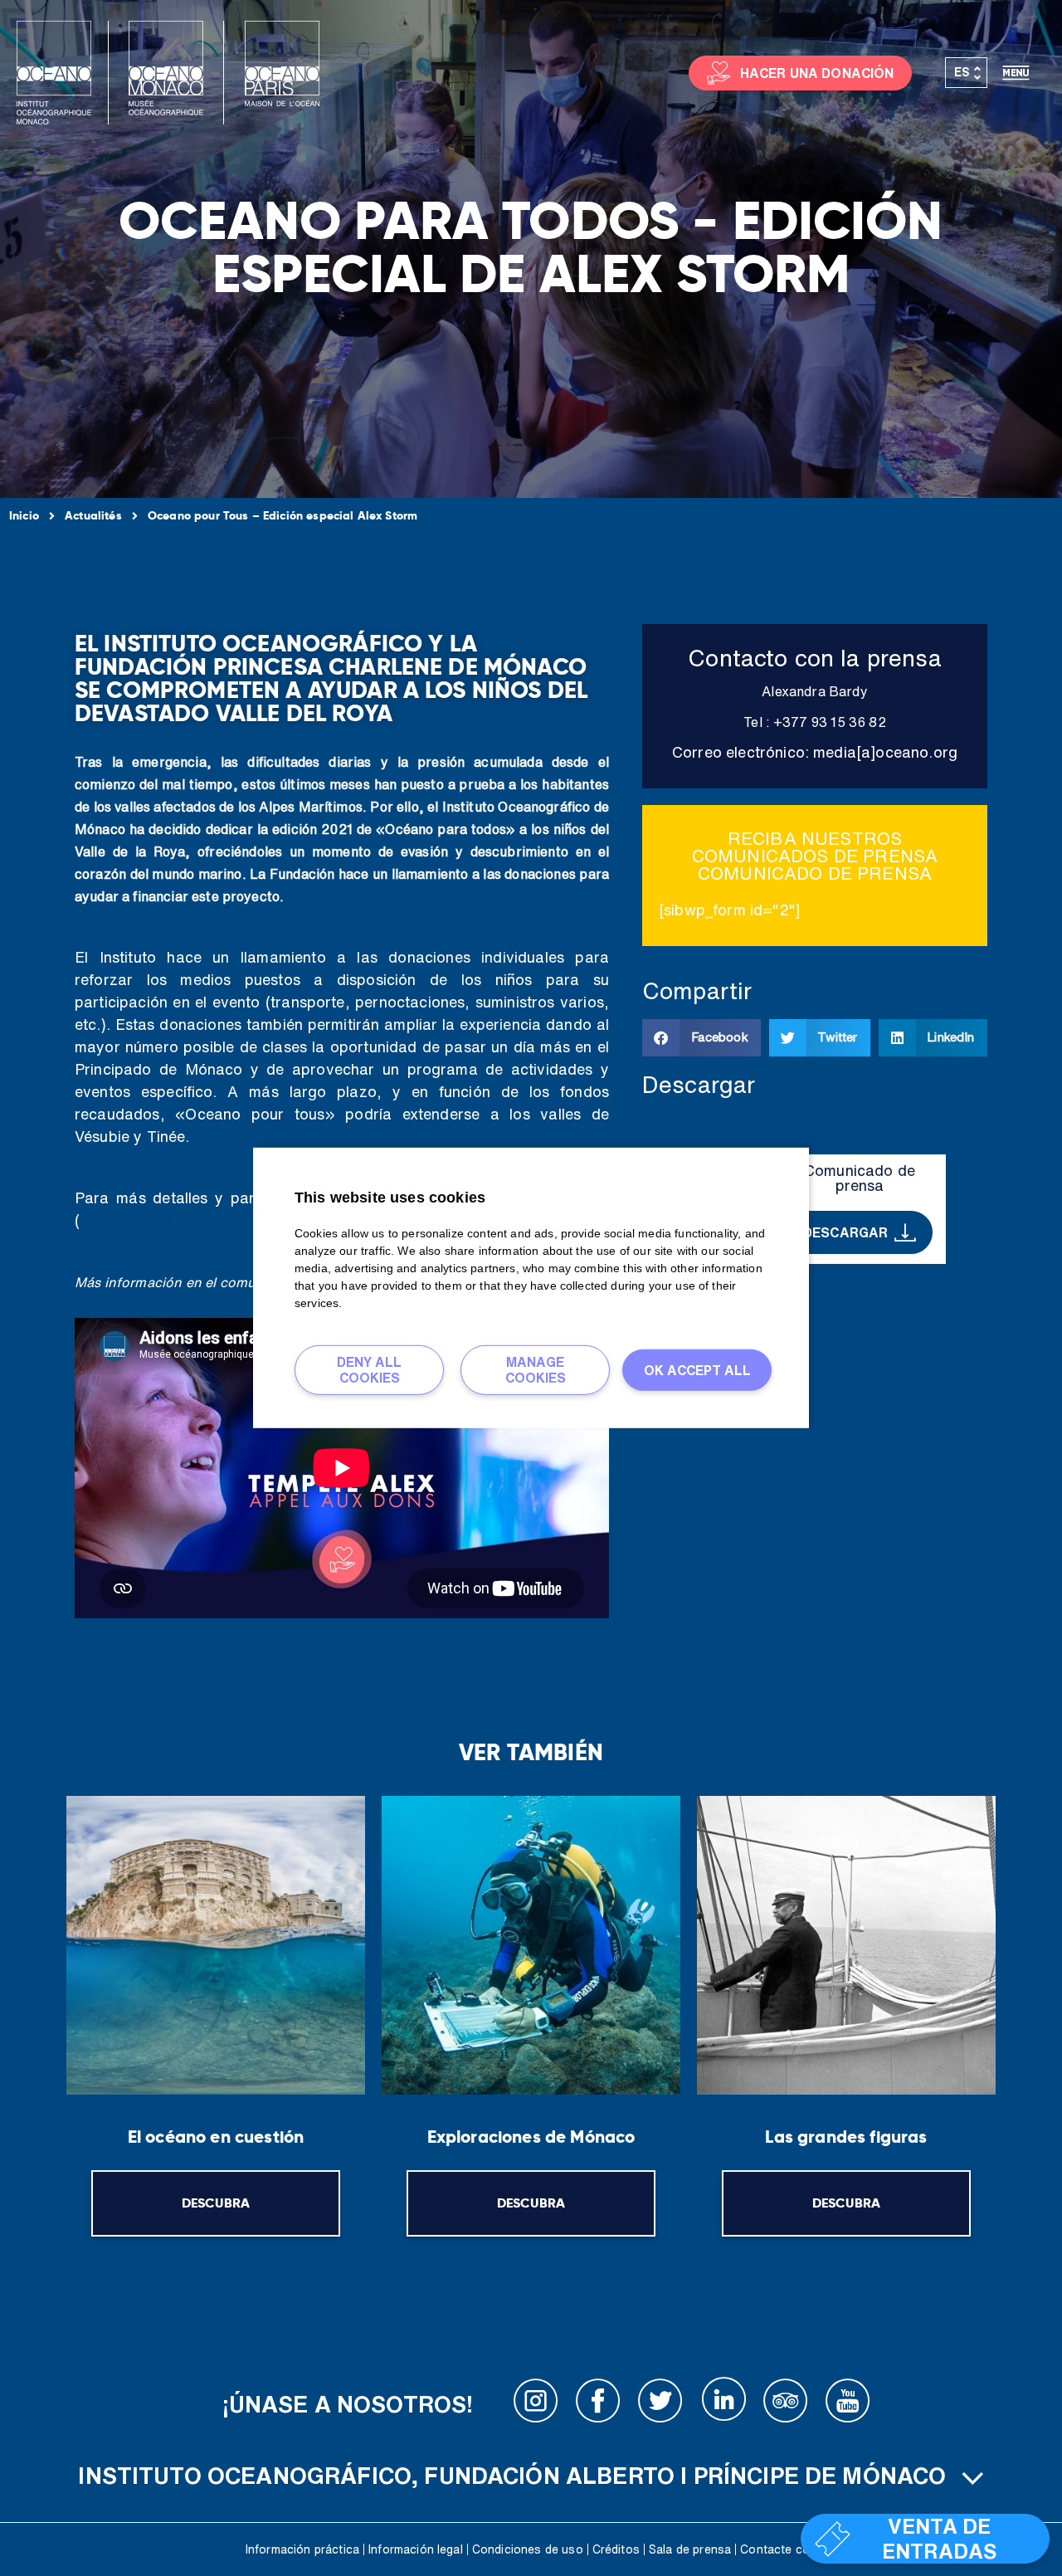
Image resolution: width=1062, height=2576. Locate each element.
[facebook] (598, 2404)
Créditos (616, 2549)
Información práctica (302, 2549)
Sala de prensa (690, 2549)
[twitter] (660, 2404)
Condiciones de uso (528, 2549)
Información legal (416, 2549)
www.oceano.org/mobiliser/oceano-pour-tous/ (246, 1220)
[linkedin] (723, 2404)
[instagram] (536, 2404)
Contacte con (778, 2549)
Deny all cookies (369, 1370)
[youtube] (848, 2404)
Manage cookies (536, 1370)
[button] (702, 1038)
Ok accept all (697, 1369)
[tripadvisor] (786, 2404)
